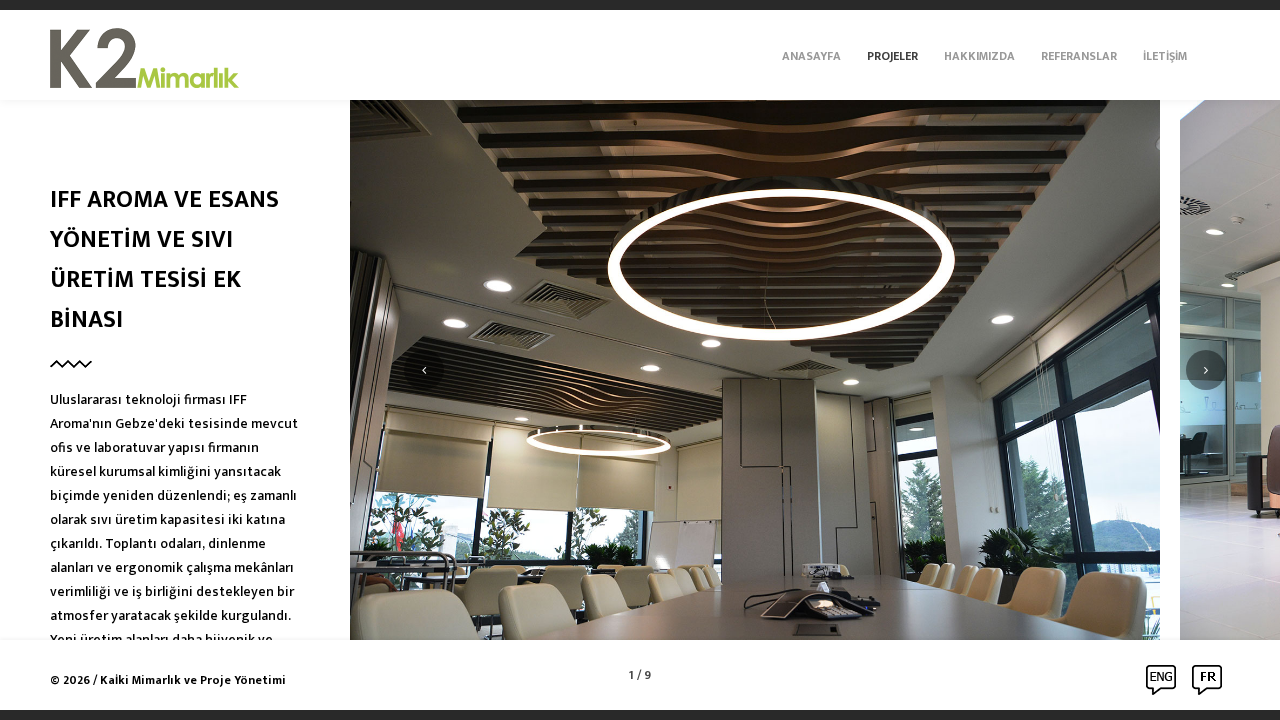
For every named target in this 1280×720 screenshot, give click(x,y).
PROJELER (892, 56)
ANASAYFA (811, 56)
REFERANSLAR (1079, 56)
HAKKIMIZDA (979, 56)
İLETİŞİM (1165, 56)
